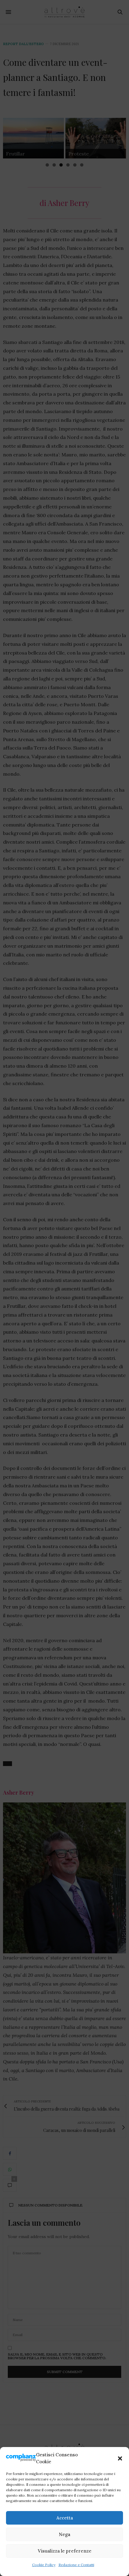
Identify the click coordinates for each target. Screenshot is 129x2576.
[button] (120, 2458)
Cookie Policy (44, 2565)
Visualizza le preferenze (65, 2551)
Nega (64, 2534)
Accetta (65, 2518)
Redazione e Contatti (76, 2565)
